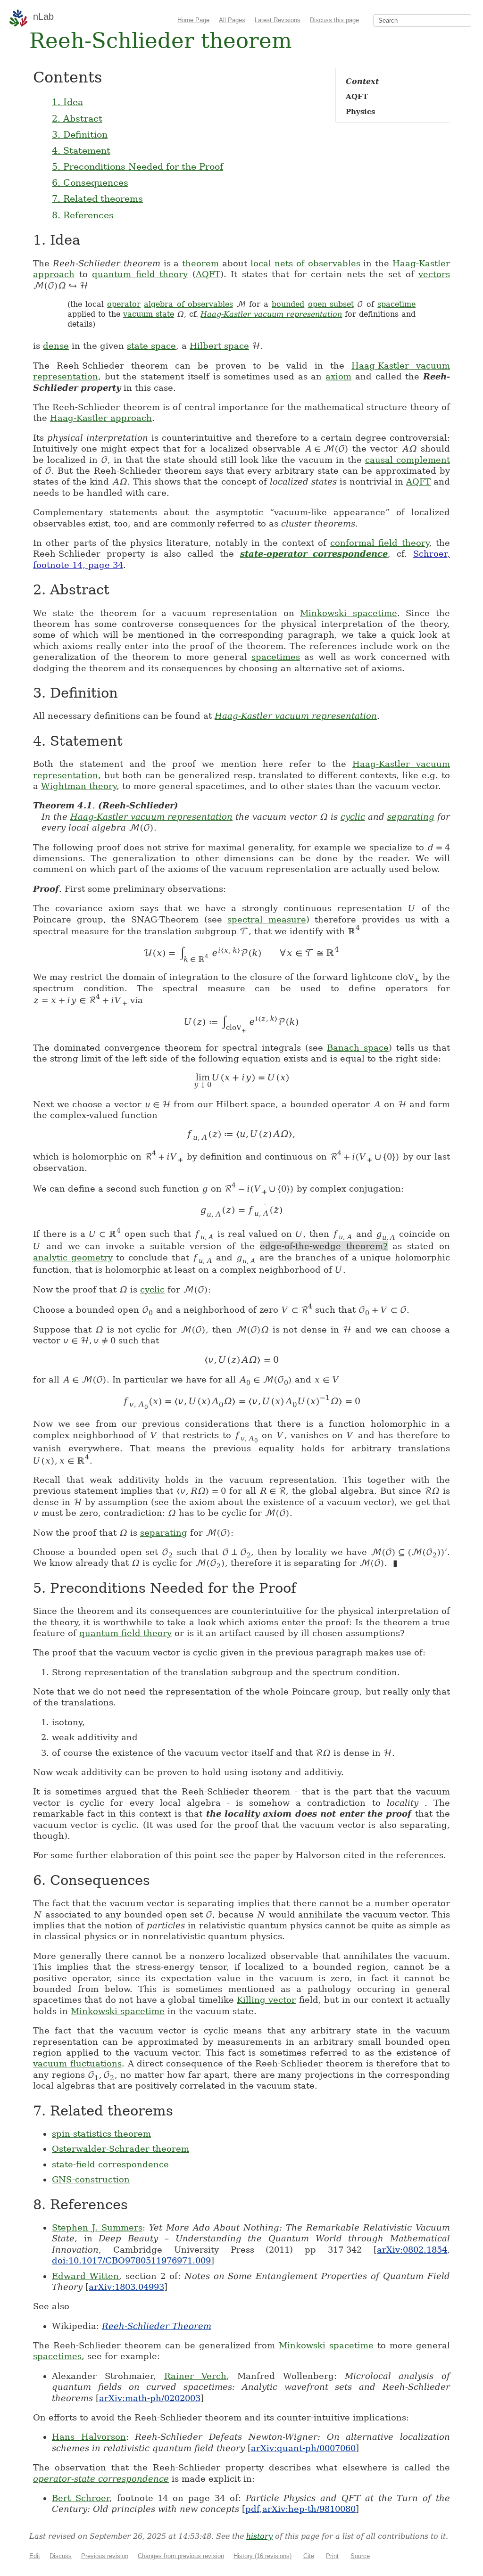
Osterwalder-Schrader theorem (121, 2149)
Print (332, 2556)
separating (411, 817)
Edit (35, 2556)
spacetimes (276, 657)
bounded (288, 304)
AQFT (208, 274)
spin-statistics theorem (101, 2134)
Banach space (358, 1048)
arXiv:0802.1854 (412, 2250)
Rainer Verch (196, 2376)
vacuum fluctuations (77, 2063)
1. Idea (67, 102)
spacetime (396, 304)
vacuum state (149, 314)
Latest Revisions (278, 20)
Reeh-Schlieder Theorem (157, 2326)
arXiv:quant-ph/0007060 (303, 2448)
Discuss (61, 2556)
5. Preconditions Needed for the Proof (137, 166)
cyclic (353, 817)
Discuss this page (334, 20)
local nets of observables (305, 263)
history (259, 2536)
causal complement (408, 460)
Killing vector (266, 2000)
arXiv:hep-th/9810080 (309, 2509)
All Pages (232, 20)
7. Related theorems (97, 198)
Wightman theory (79, 786)
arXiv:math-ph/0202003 (150, 2398)
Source (360, 2556)
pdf (252, 2509)
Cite (309, 2556)
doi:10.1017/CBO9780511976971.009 (131, 2260)
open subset (331, 304)
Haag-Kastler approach (101, 418)
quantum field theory (140, 274)
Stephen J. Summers (97, 2227)
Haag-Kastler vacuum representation (271, 314)
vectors (434, 274)
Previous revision (105, 2556)
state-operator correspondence (314, 554)
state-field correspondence (110, 2164)
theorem (200, 263)
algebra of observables (188, 304)
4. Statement (81, 150)
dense (56, 346)
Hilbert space (219, 346)
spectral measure (267, 919)
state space (151, 346)
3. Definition (80, 134)
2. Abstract (77, 118)
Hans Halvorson (89, 2437)
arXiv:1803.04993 (126, 2287)
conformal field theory (380, 543)
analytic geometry (73, 1257)
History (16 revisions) (262, 2556)
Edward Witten (85, 2276)
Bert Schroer (81, 2498)
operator (124, 304)
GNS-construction (91, 2179)
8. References (83, 215)
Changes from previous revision (181, 2556)
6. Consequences (90, 182)
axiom (338, 376)
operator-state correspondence (101, 2479)
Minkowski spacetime (349, 613)
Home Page (193, 20)
